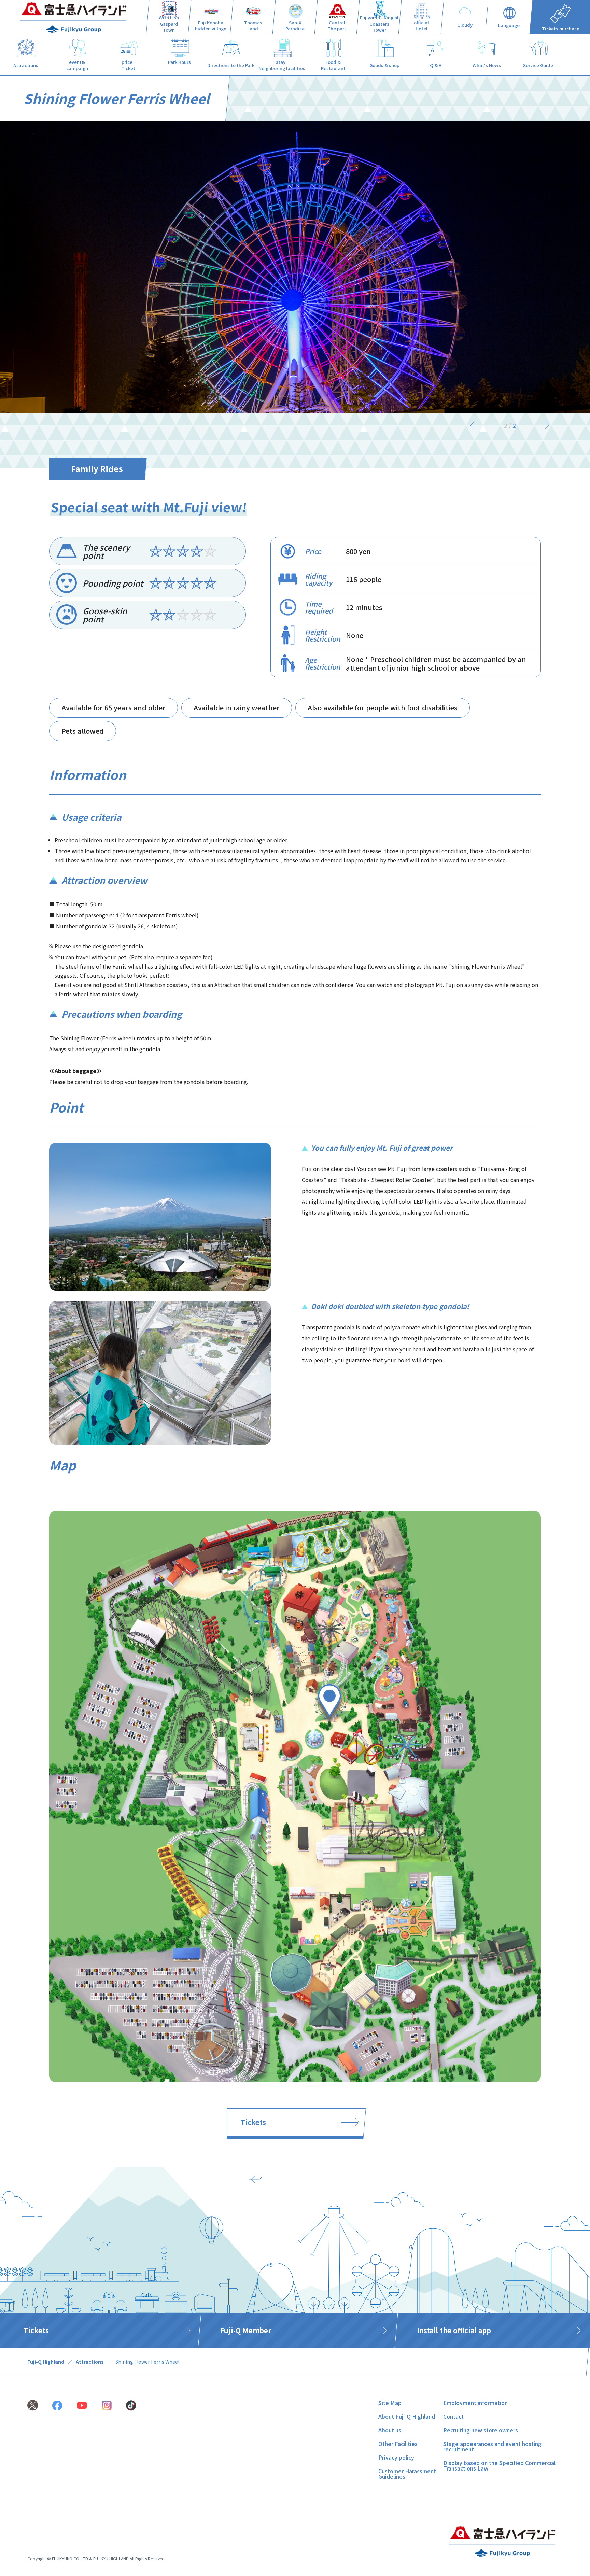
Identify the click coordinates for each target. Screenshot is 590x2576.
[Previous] (482, 425)
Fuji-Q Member (246, 2330)
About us (390, 2430)
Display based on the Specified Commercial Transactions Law (499, 2465)
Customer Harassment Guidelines (407, 2474)
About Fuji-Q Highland (407, 2416)
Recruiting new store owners (481, 2430)
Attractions (90, 2362)
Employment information (475, 2403)
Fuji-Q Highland (46, 2362)
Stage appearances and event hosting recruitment (492, 2446)
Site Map (390, 2403)
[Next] (537, 425)
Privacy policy (396, 2457)
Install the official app (454, 2330)
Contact (453, 2416)
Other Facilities (398, 2444)
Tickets (253, 2122)
